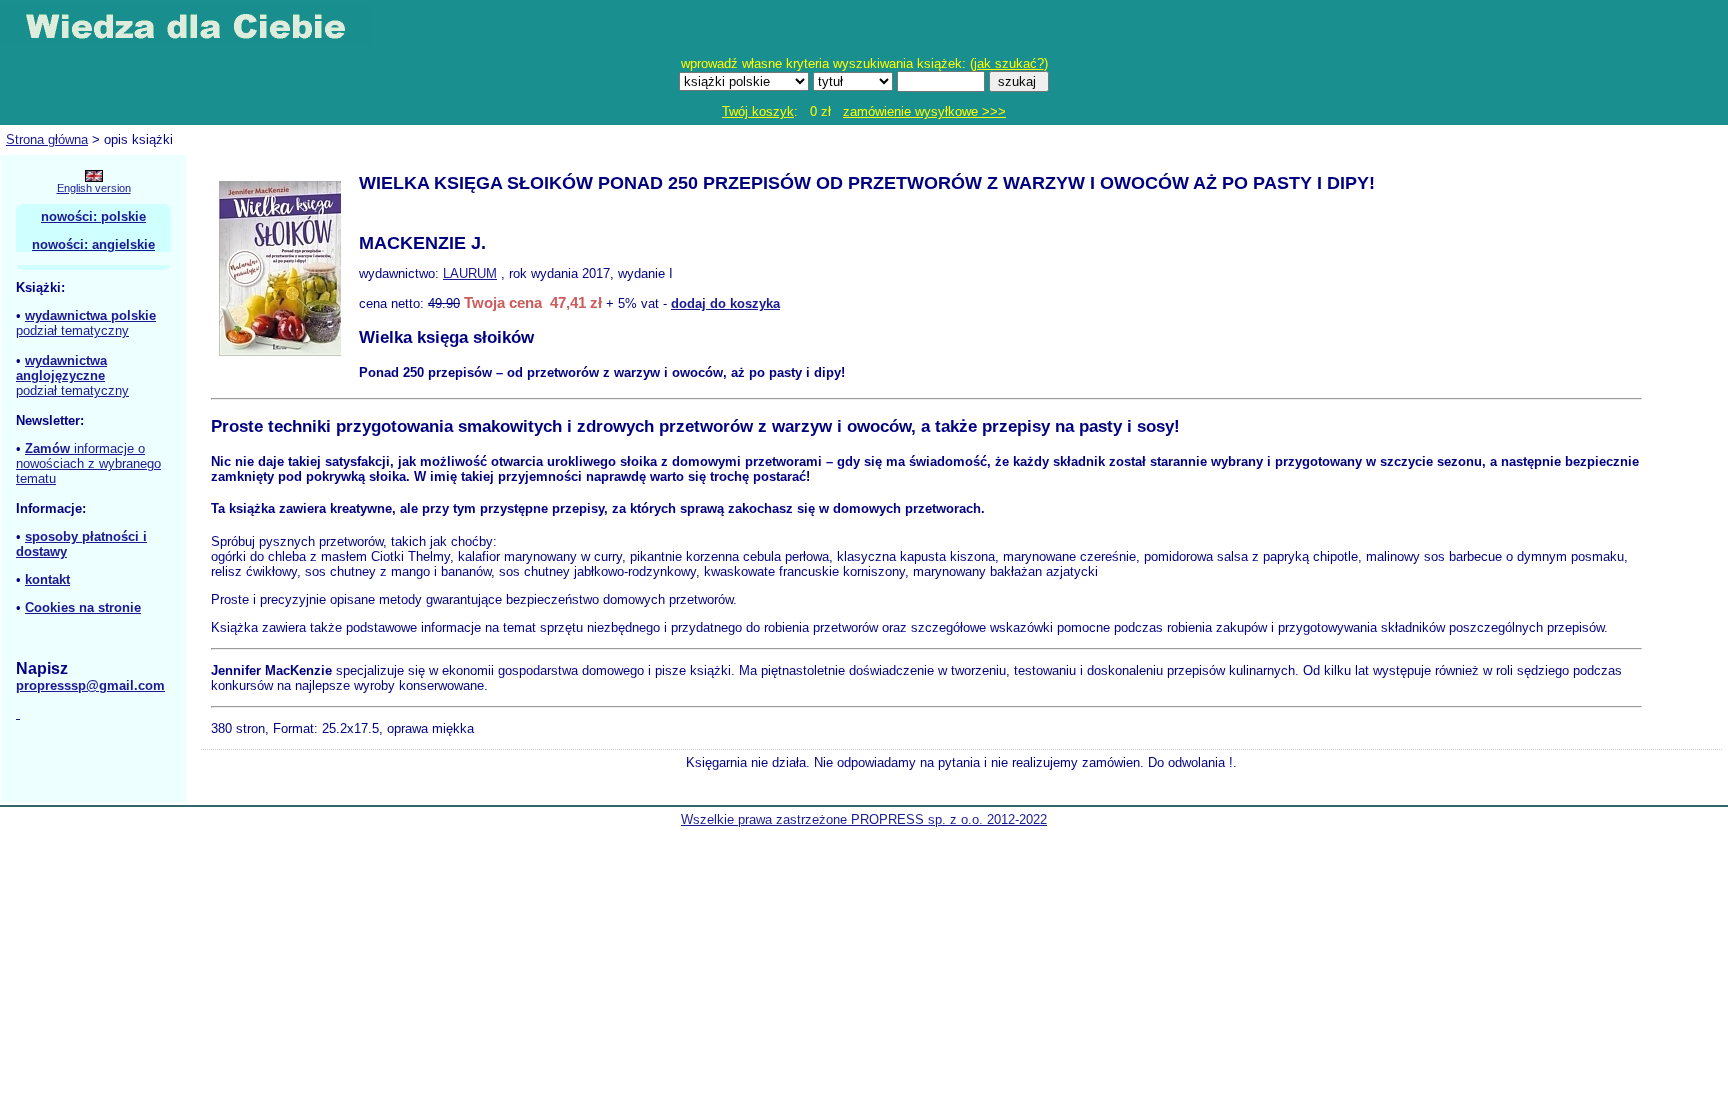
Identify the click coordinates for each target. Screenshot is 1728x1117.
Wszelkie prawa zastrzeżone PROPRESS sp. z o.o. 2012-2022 (864, 819)
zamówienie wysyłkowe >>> (924, 111)
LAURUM (470, 273)
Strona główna (47, 139)
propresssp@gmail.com (90, 685)
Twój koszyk (758, 111)
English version (94, 188)
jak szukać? (1009, 63)
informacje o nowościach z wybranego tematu (88, 463)
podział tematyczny (72, 330)
